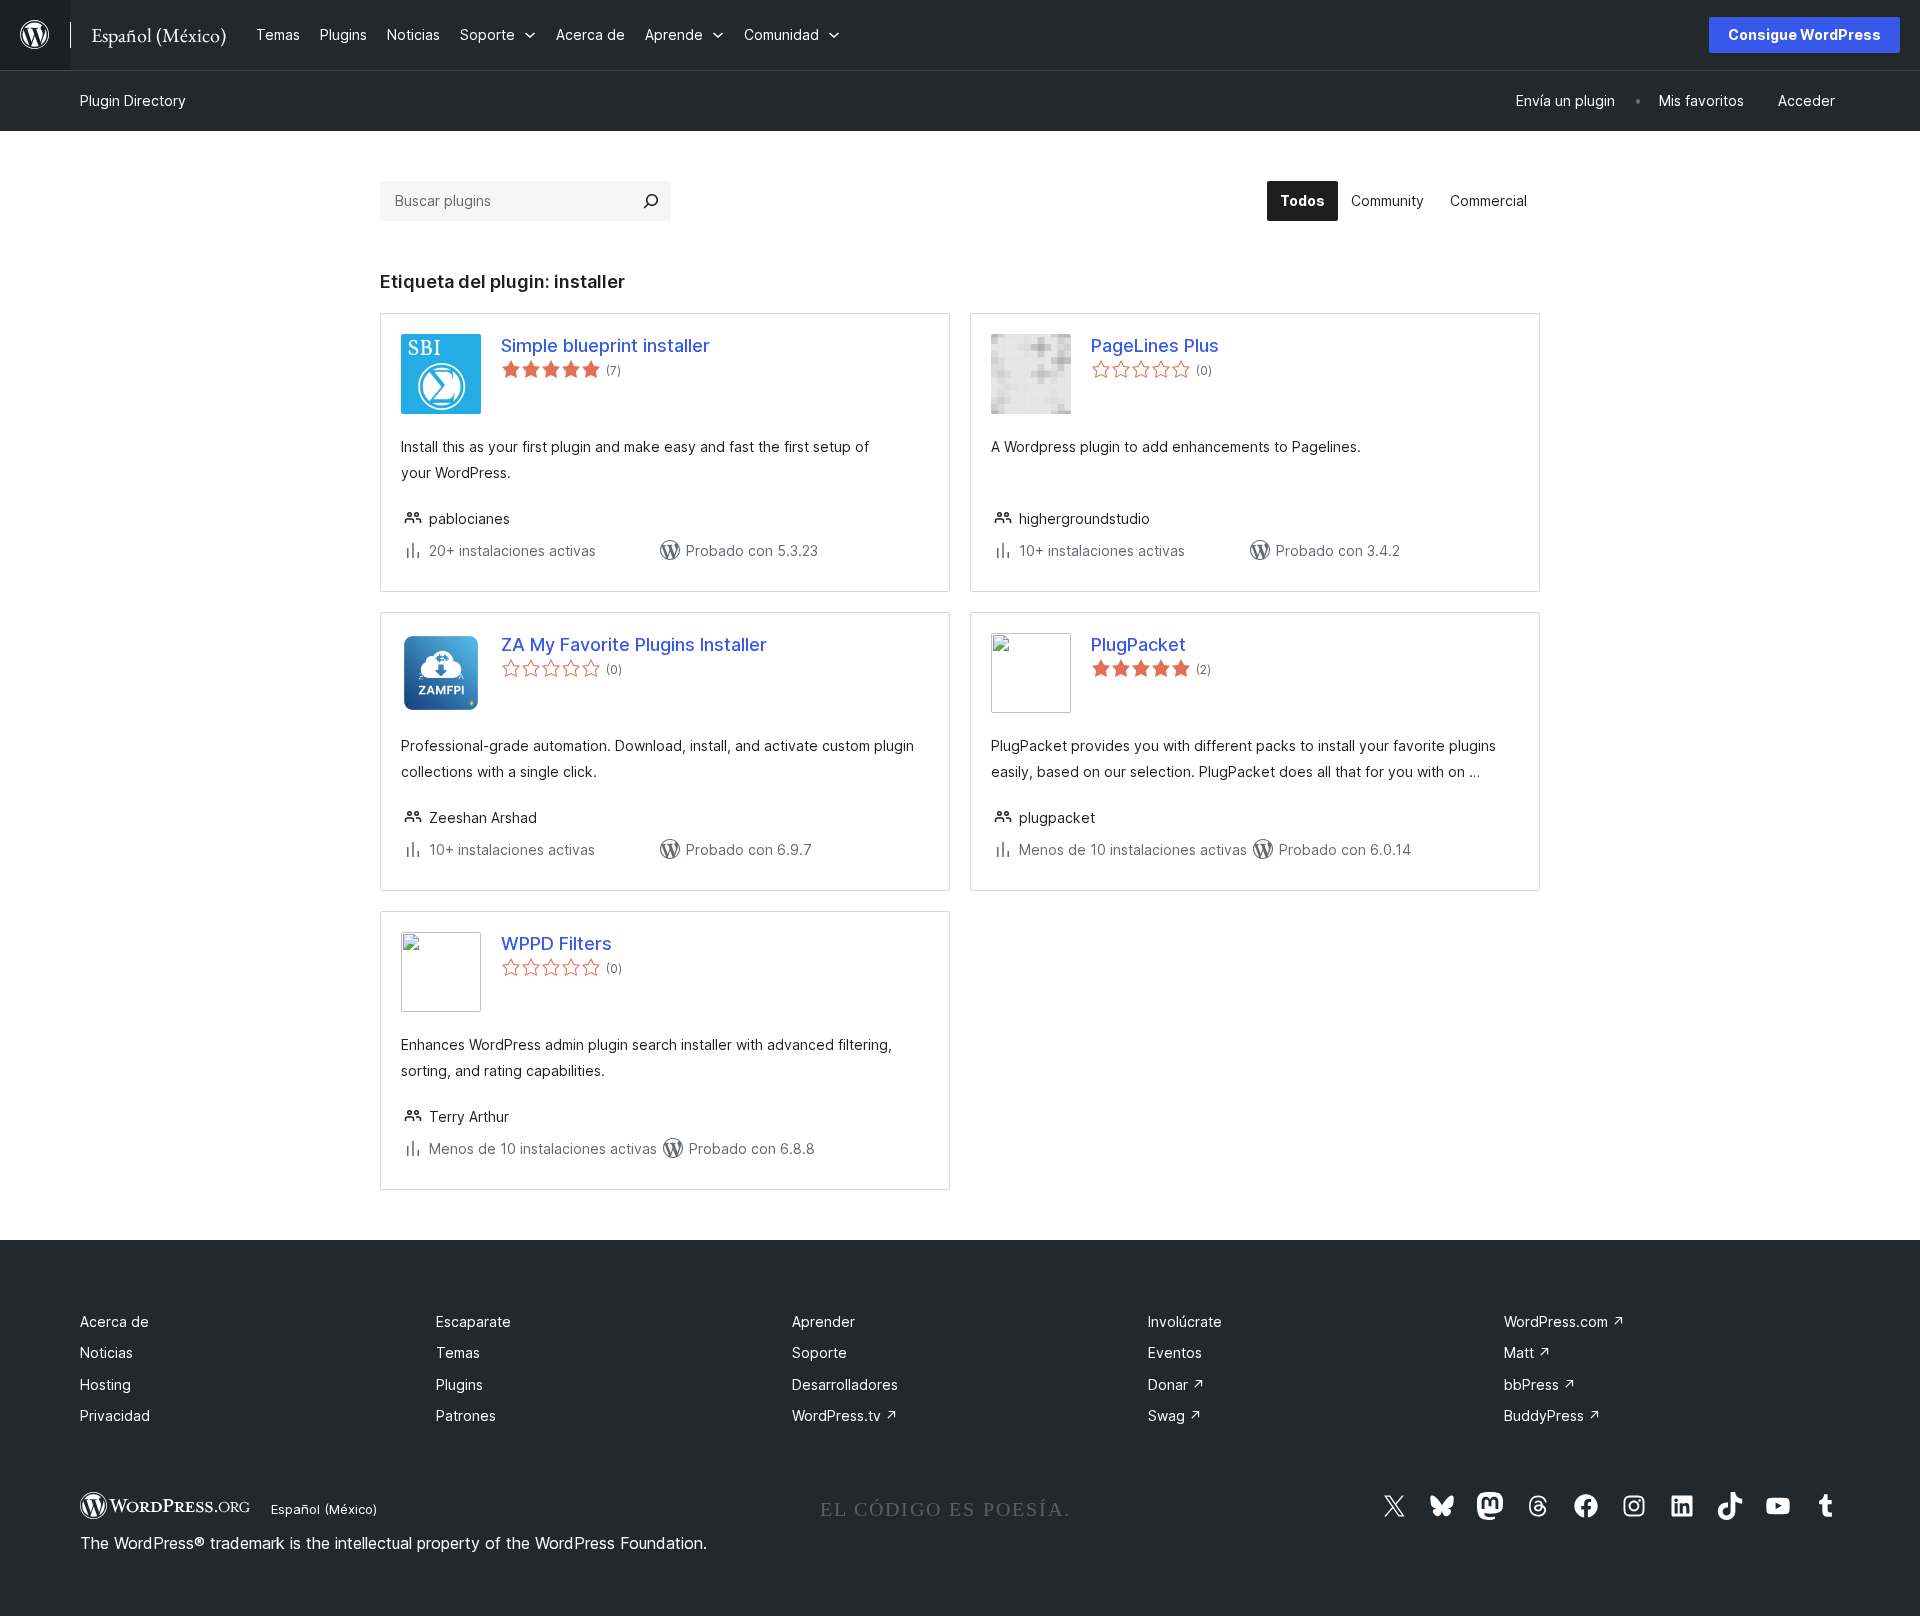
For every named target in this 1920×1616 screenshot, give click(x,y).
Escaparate (473, 1321)
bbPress (1540, 1384)
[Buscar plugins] (651, 201)
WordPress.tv (845, 1415)
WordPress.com (1564, 1321)
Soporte (819, 1352)
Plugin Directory (133, 100)
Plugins (459, 1384)
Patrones (466, 1415)
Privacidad (115, 1415)
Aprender (823, 1321)
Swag (1175, 1415)
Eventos (1175, 1352)
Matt (1527, 1352)
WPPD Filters (556, 943)
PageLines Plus (1155, 345)
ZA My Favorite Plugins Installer (634, 644)
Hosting (105, 1384)
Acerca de (114, 1321)
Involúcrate (1185, 1321)
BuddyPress (1552, 1415)
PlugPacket (1138, 644)
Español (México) (324, 1509)
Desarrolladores (845, 1384)
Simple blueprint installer (605, 345)
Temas (458, 1352)
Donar (1176, 1384)
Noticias (106, 1352)
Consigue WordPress (1804, 34)
